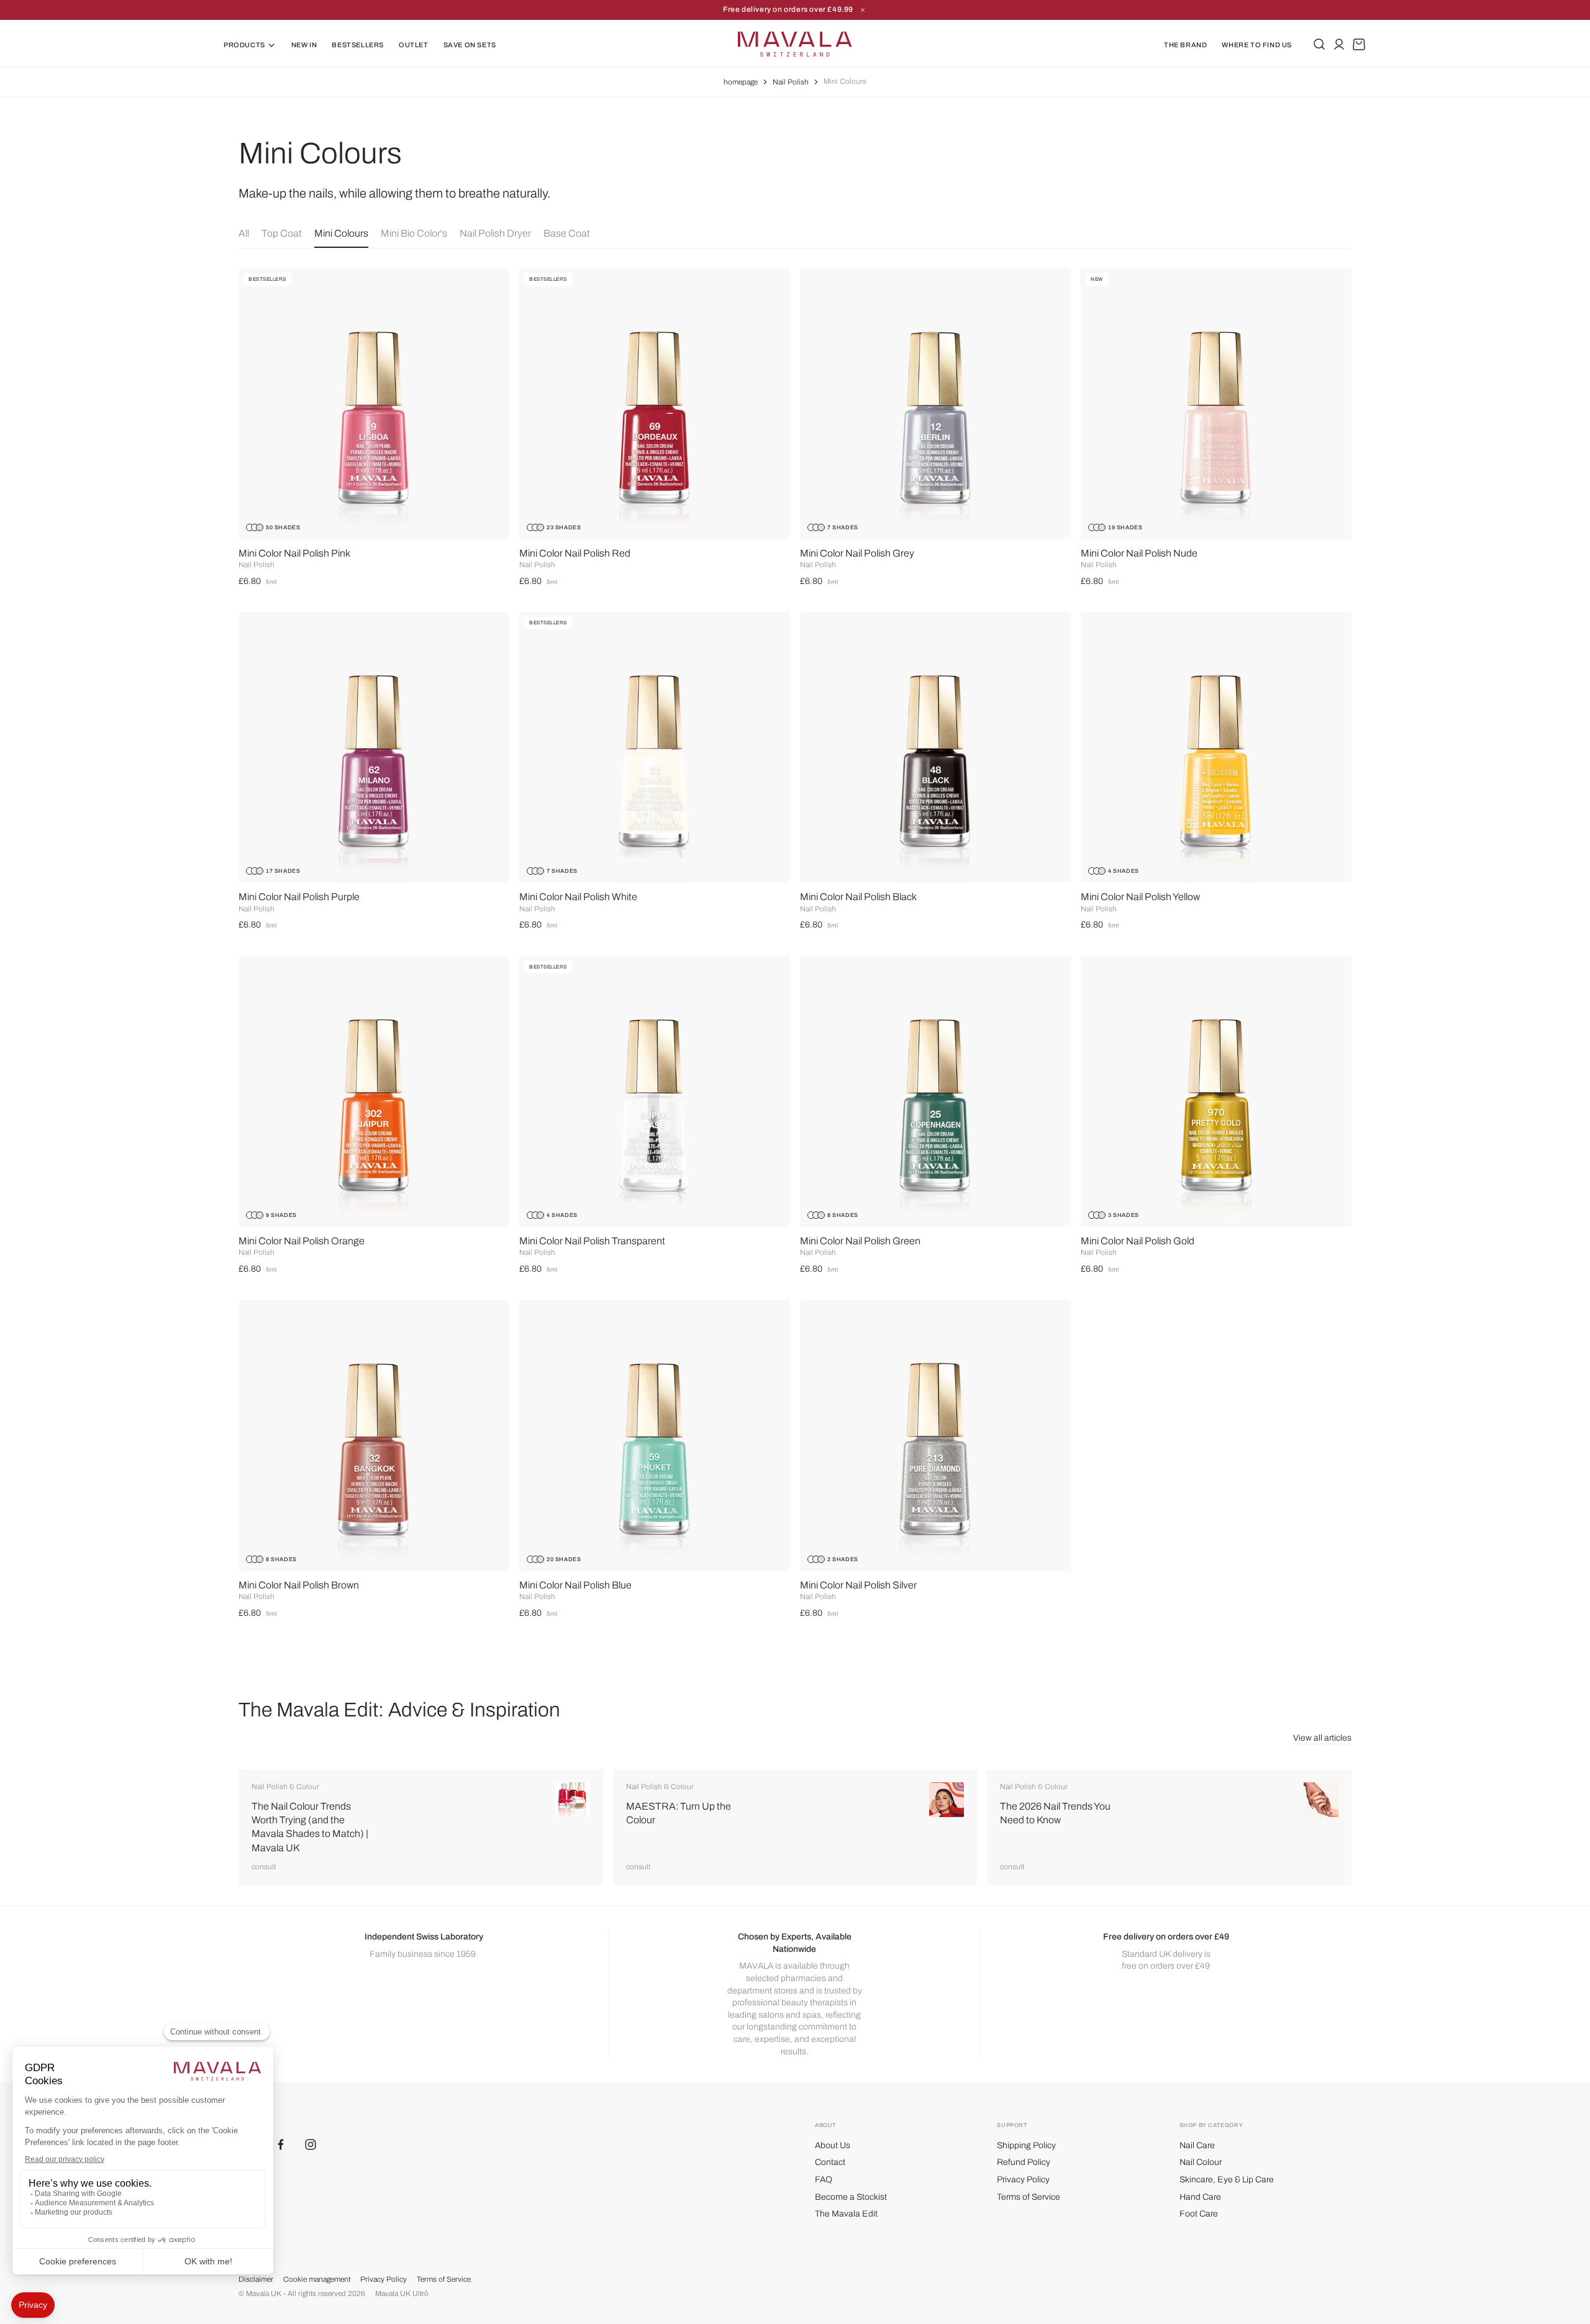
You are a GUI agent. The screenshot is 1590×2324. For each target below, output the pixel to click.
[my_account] (1339, 44)
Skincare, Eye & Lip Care (1227, 2180)
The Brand (1185, 45)
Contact (830, 2162)
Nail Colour (1201, 2162)
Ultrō (420, 2294)
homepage (741, 82)
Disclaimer (256, 2279)
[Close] (863, 10)
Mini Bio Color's (414, 233)
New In (304, 45)
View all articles (1322, 1738)
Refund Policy (1024, 2162)
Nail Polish (791, 82)
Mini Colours (341, 233)
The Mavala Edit (846, 2214)
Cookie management (317, 2279)
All (244, 233)
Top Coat (282, 233)
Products (244, 45)
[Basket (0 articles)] (1359, 44)
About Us (833, 2145)
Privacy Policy (1023, 2180)
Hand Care (1200, 2197)
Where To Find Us (1257, 45)
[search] (1319, 44)
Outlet (414, 45)
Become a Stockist (851, 2197)
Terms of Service (1029, 2197)
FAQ (824, 2180)
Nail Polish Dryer (495, 233)
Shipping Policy (1026, 2145)
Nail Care (1197, 2145)
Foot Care (1199, 2214)
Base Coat (567, 233)
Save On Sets (470, 45)
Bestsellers (358, 45)
